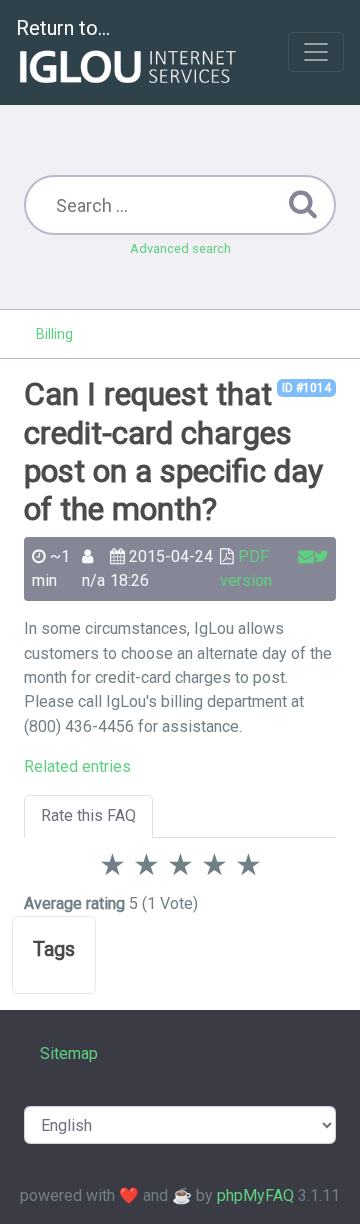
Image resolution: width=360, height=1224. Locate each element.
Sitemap (69, 1053)
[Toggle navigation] (316, 52)
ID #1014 (306, 388)
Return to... (63, 28)
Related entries (77, 766)
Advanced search (180, 248)
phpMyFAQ (255, 1195)
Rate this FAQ (88, 815)
